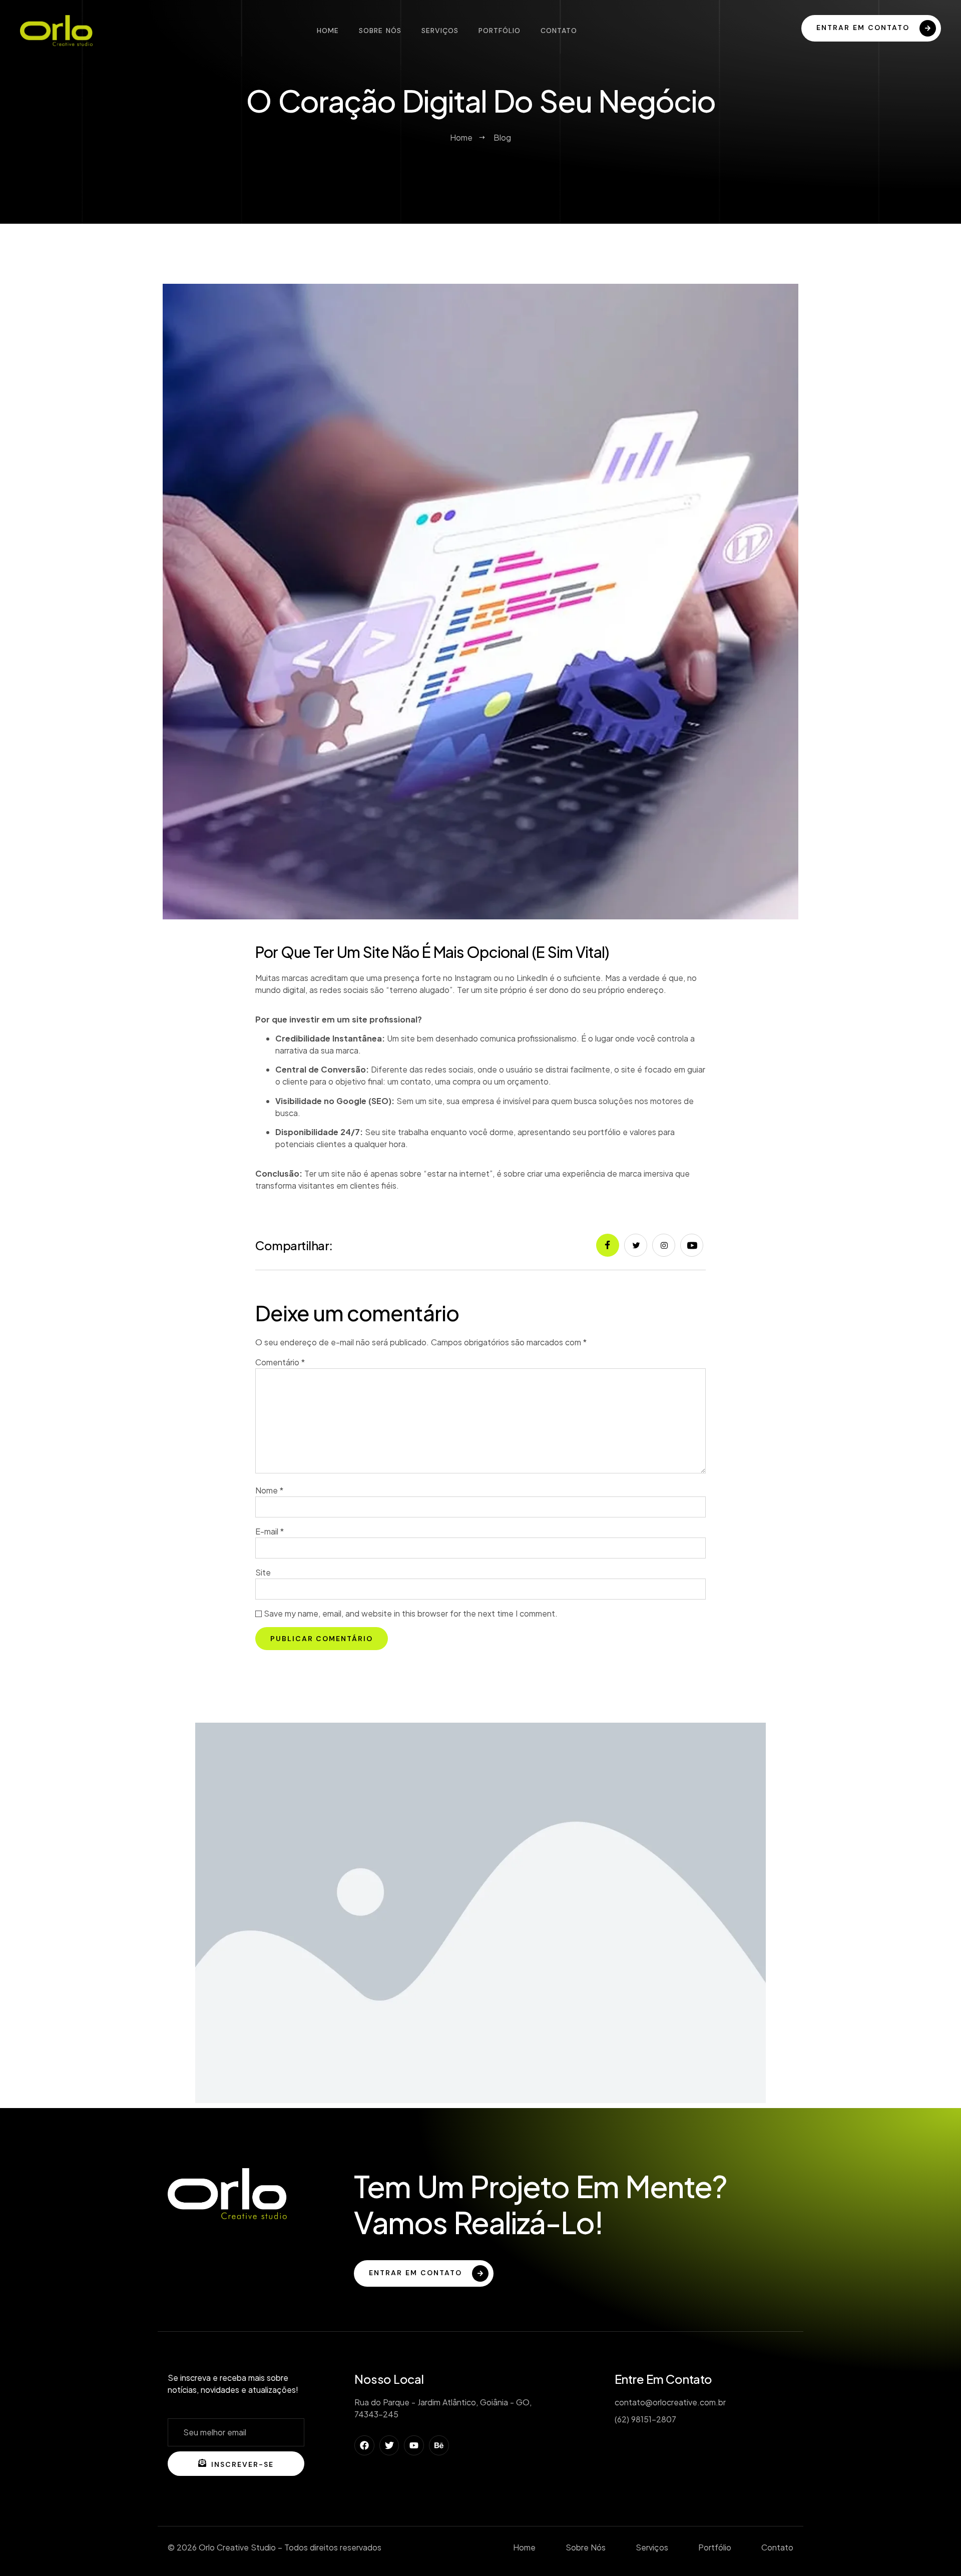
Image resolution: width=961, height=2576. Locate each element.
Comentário (280, 1362)
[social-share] (608, 1245)
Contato (559, 31)
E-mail (270, 1531)
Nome (269, 1490)
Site (263, 1572)
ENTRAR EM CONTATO (863, 28)
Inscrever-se (243, 2464)
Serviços (440, 31)
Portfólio (500, 31)
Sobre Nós (380, 31)
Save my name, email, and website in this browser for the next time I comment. (411, 1613)
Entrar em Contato (415, 2273)
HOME (328, 31)
